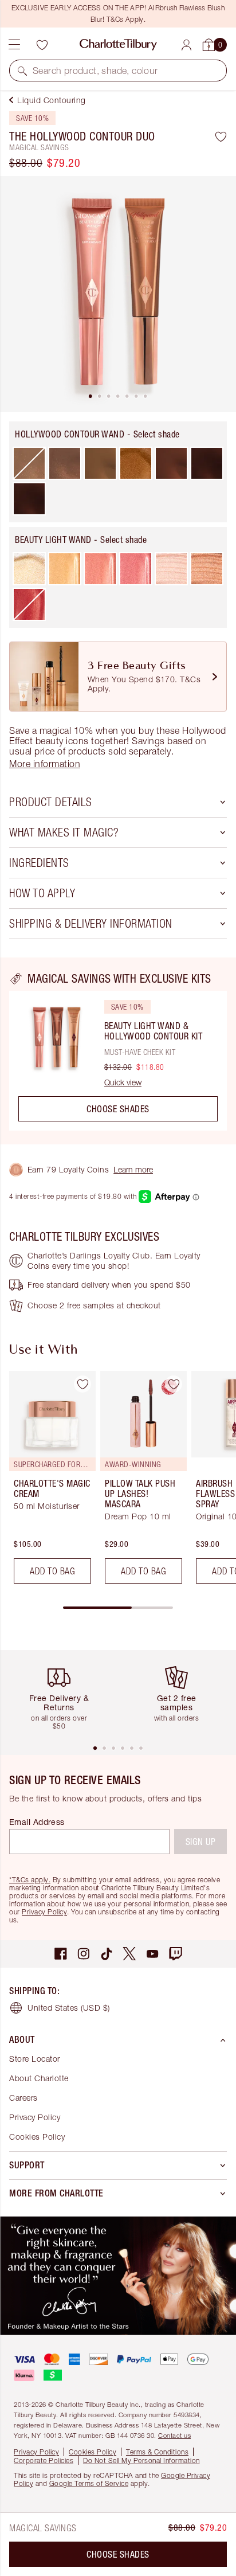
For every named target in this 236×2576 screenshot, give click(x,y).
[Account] (186, 45)
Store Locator (35, 2059)
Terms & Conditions (157, 2452)
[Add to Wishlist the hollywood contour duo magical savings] (221, 136)
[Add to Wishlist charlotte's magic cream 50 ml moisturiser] (82, 1384)
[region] (118, 1051)
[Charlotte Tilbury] (118, 45)
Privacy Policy (44, 1912)
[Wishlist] (42, 45)
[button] (22, 71)
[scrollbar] (118, 1608)
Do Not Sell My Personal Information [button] (141, 2460)
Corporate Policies (44, 2460)
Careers (23, 2098)
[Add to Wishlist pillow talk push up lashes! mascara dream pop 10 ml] (174, 1384)
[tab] (91, 396)
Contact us (174, 2435)
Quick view (123, 1082)
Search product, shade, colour (95, 71)
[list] (118, 294)
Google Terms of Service (89, 2483)
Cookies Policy (37, 2137)
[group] (49, 1482)
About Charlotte (39, 2078)
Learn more (133, 1169)
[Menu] (14, 45)
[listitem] (118, 294)
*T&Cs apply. (30, 1880)
